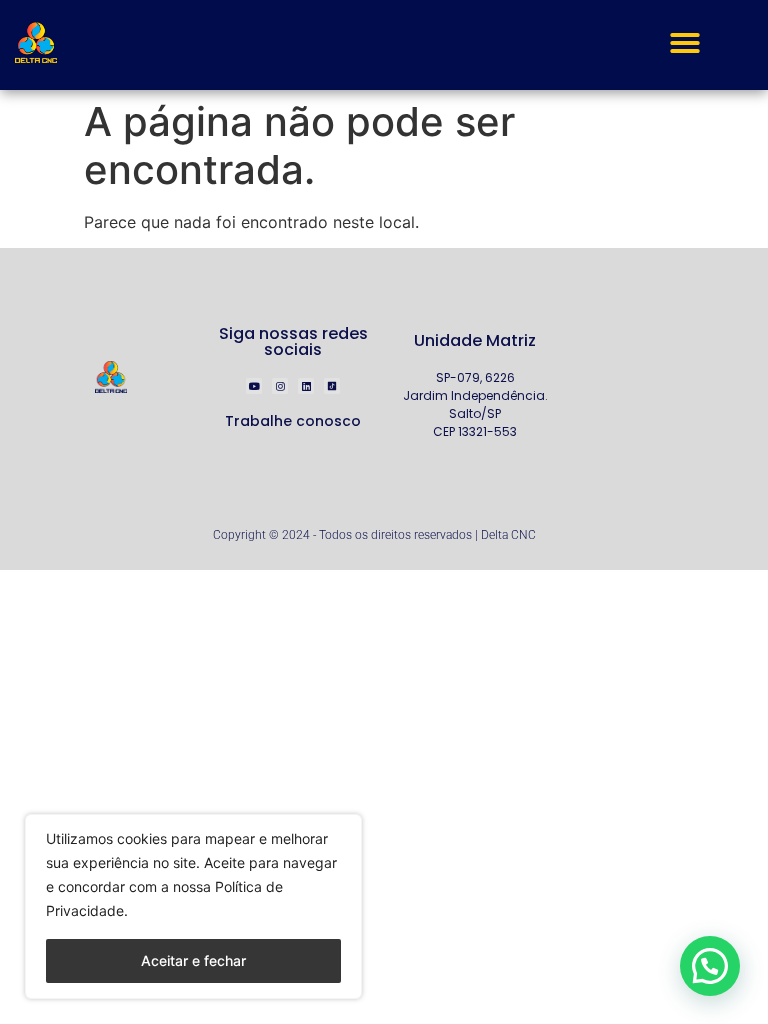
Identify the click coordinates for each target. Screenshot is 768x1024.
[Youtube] (254, 386)
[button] (685, 43)
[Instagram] (280, 386)
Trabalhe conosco (293, 421)
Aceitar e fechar (193, 960)
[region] (193, 906)
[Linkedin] (306, 386)
